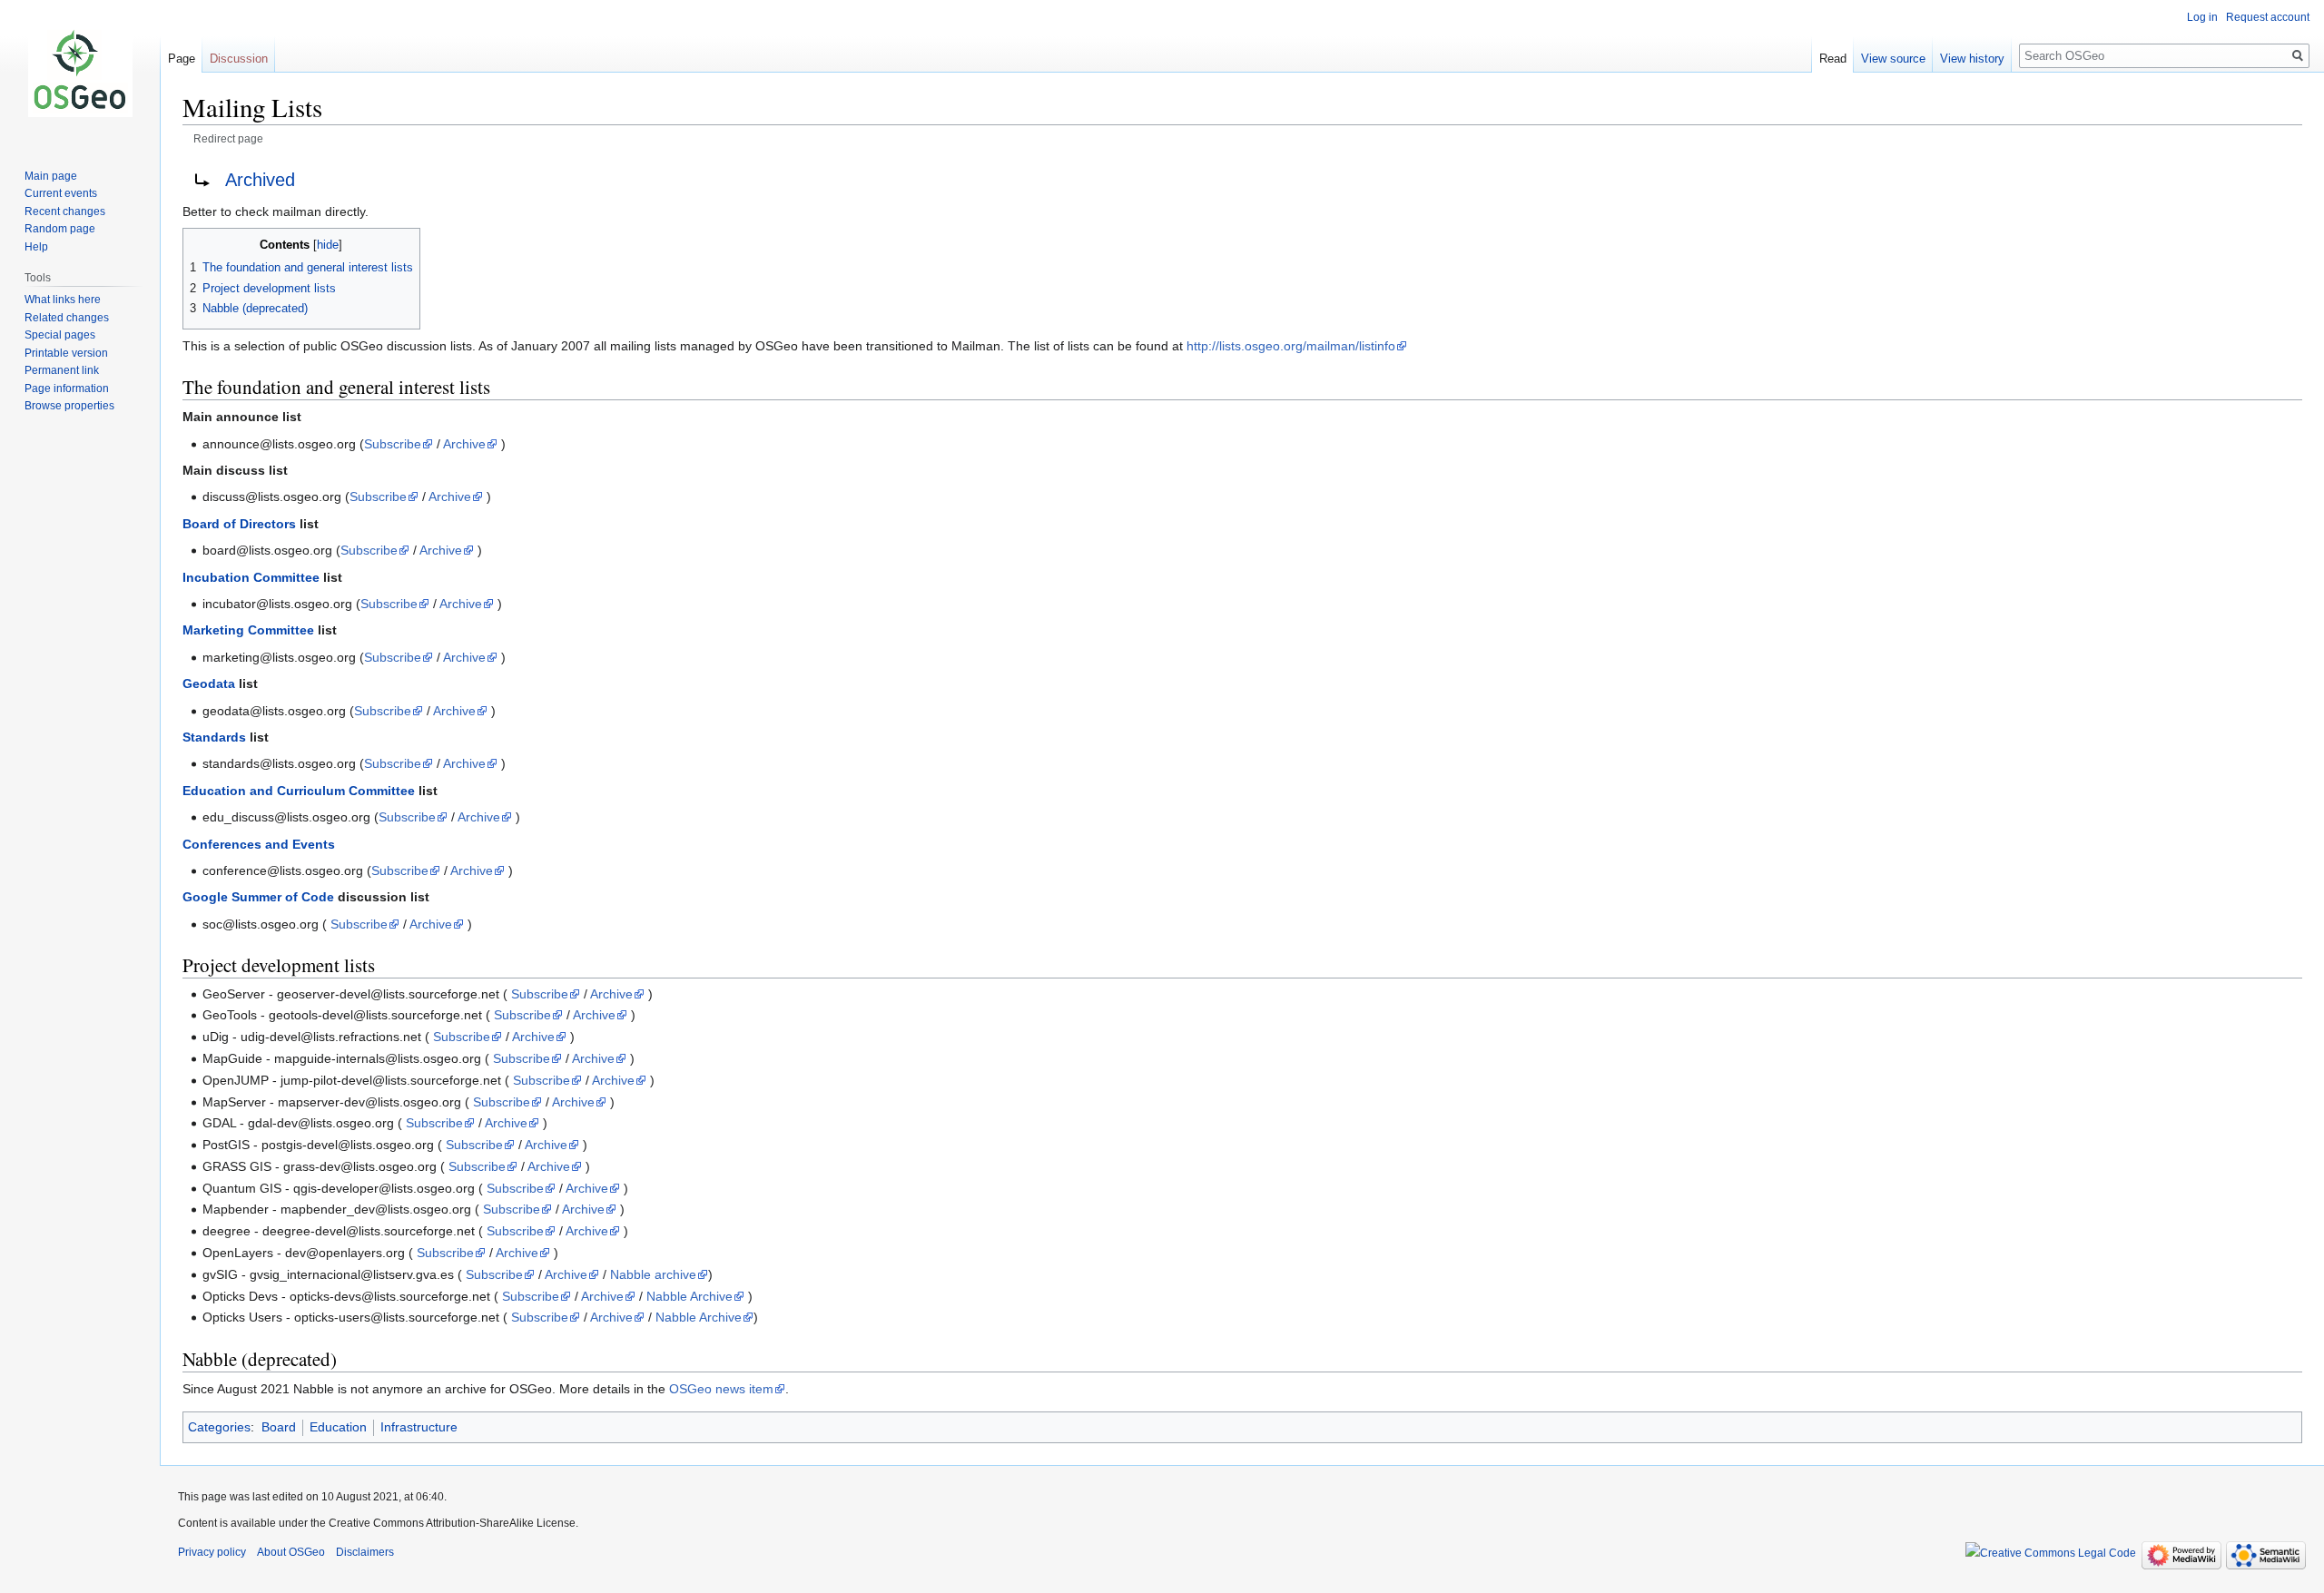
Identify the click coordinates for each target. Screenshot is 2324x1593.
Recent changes (65, 211)
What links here (63, 300)
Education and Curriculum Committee (299, 791)
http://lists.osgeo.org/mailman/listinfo (1291, 346)
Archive (464, 444)
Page (182, 59)
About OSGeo (291, 1552)
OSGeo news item (721, 1389)
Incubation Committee (251, 577)
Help (36, 247)
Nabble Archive (689, 1296)
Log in (2202, 17)
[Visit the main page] (80, 73)
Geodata (209, 683)
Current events (61, 193)
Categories (219, 1427)
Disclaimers (365, 1552)
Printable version (66, 353)
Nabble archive (653, 1274)
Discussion (239, 59)
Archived (260, 180)
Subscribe (393, 444)
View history (1972, 59)
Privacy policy (212, 1552)
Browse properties (69, 406)
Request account (2268, 17)
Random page (60, 229)
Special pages (60, 335)
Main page (51, 176)
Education (338, 1427)
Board (279, 1427)
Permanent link (62, 370)
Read (1833, 59)
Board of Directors (239, 524)
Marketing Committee (248, 630)
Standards (214, 737)
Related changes (67, 318)
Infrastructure (419, 1427)
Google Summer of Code (258, 897)
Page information (67, 388)
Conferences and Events (259, 844)
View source (1893, 59)
